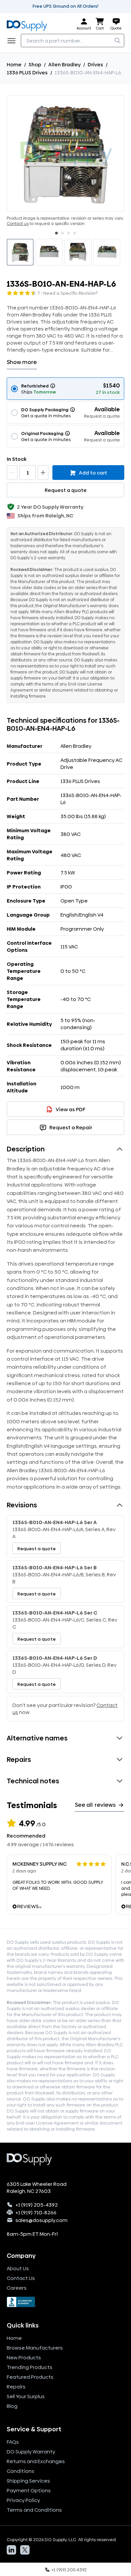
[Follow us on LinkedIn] (11, 2550)
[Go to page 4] (75, 233)
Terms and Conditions (34, 2510)
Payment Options (29, 2490)
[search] (118, 41)
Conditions (20, 2471)
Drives (95, 64)
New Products (24, 2357)
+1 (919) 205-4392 (37, 2205)
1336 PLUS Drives (27, 73)
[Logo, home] (29, 24)
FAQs (13, 2442)
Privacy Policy (23, 2500)
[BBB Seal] (65, 2302)
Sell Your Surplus (26, 2396)
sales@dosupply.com (41, 2220)
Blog (12, 2406)
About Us (18, 2268)
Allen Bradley (64, 64)
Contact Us (21, 2278)
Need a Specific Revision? (71, 293)
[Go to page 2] (62, 233)
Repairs (16, 2387)
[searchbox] (73, 41)
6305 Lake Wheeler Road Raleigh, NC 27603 (37, 2188)
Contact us (18, 224)
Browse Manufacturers (35, 2348)
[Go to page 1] (56, 233)
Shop (35, 64)
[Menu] (13, 41)
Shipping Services (28, 2481)
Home (14, 64)
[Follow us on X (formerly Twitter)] (25, 2550)
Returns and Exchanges (36, 2461)
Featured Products (30, 2377)
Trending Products (30, 2367)
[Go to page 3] (69, 233)
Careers (17, 2288)
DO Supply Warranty (31, 2452)
